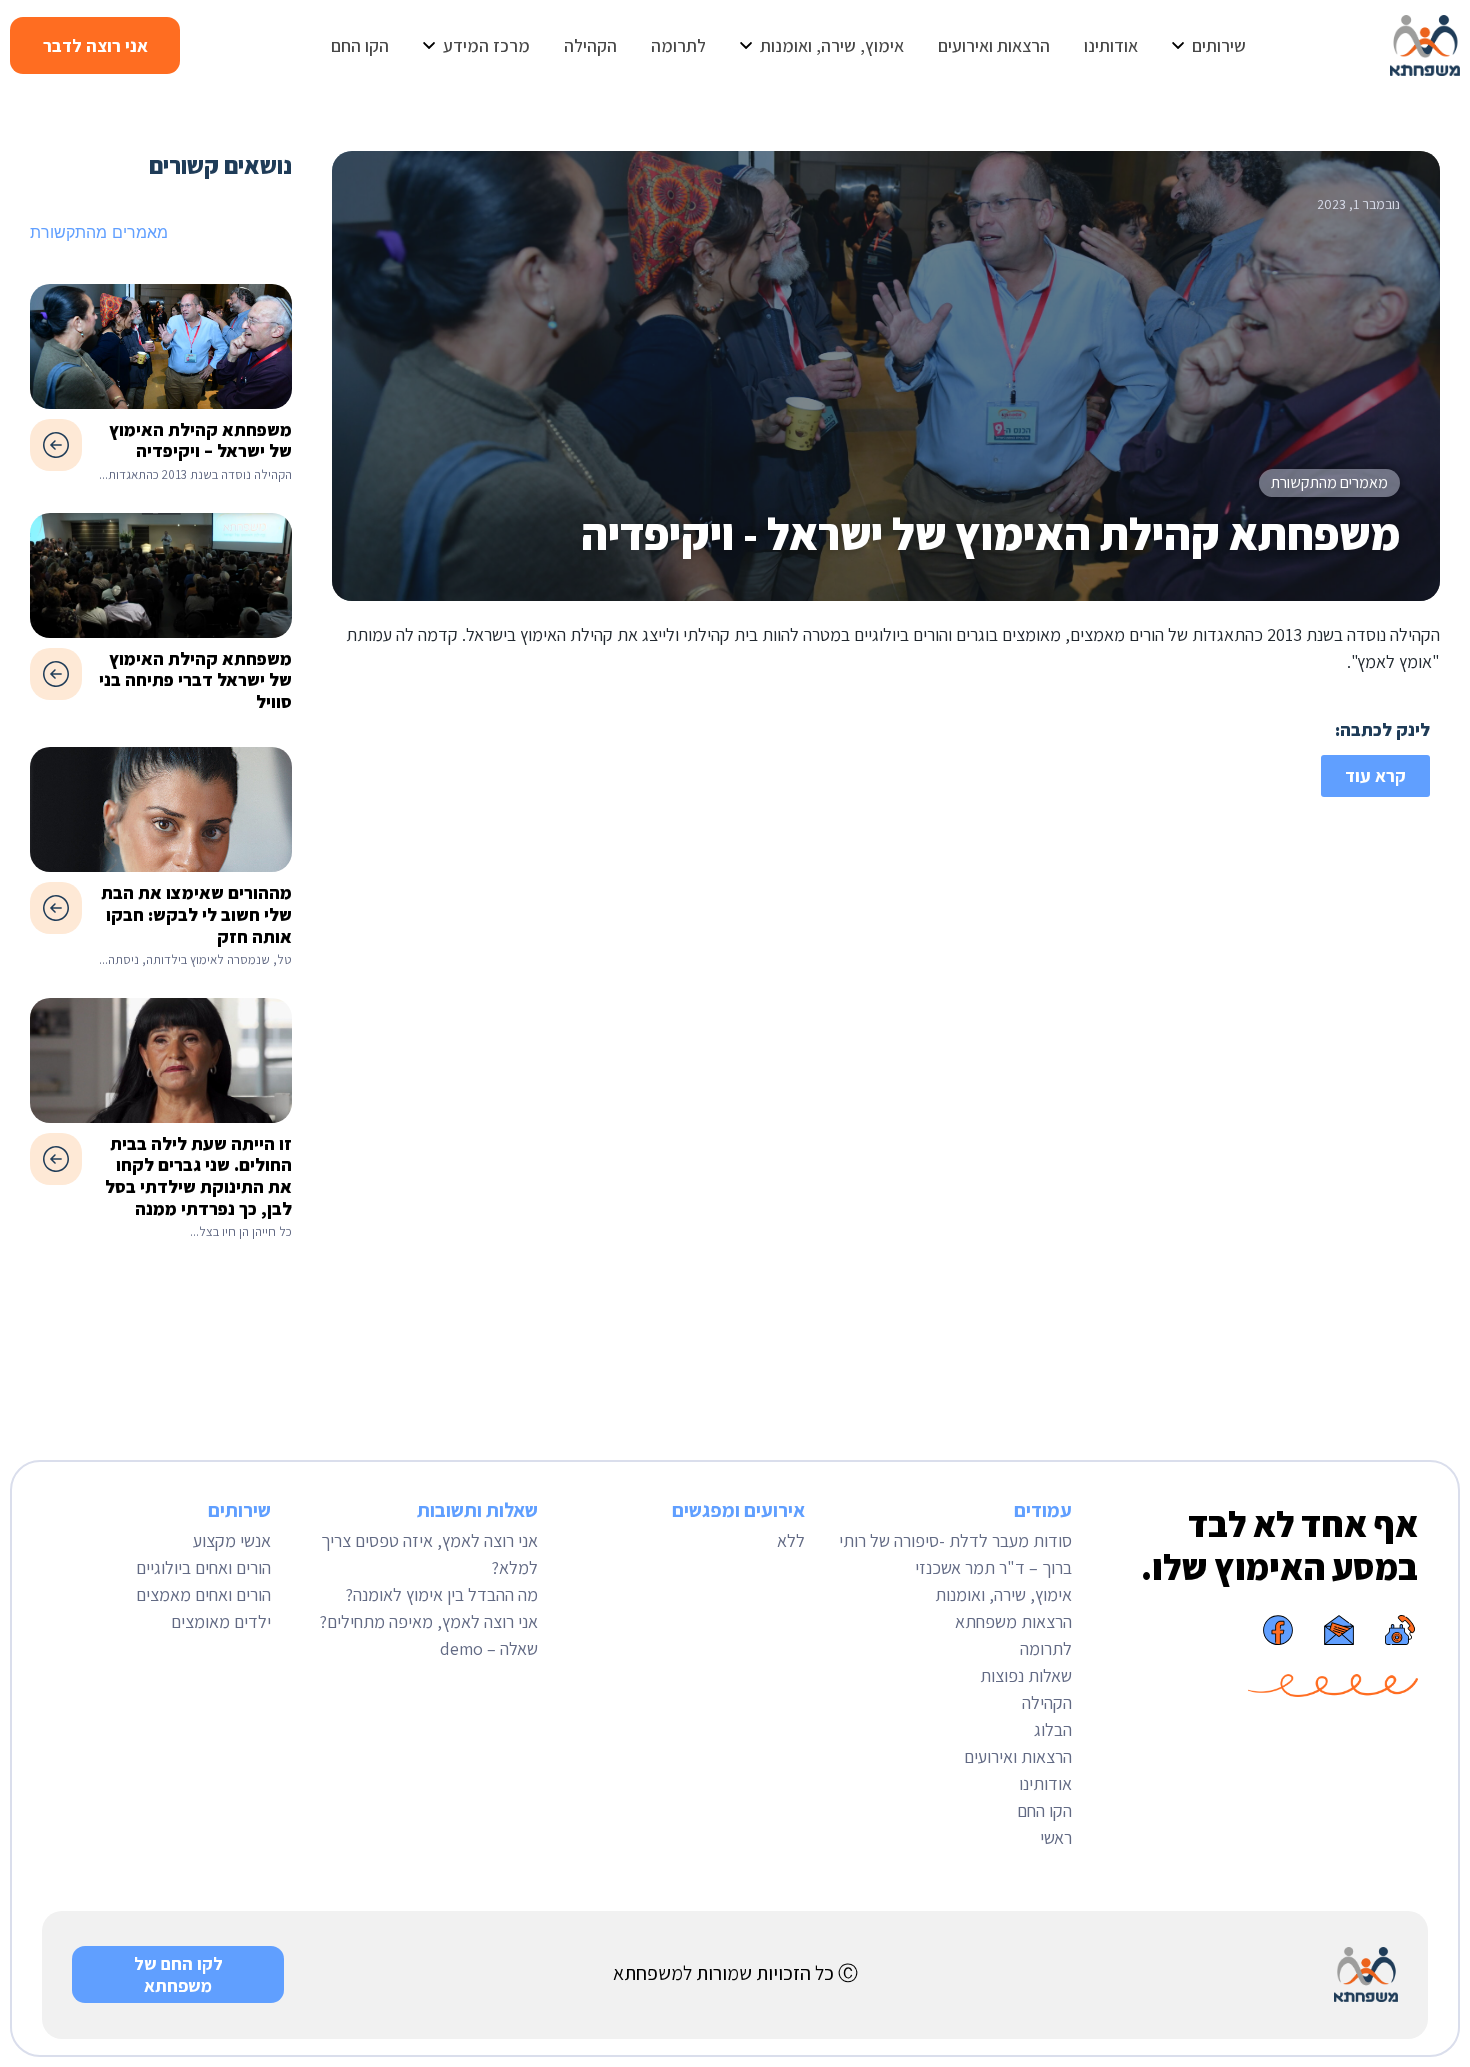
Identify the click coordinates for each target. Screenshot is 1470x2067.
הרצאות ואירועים (1018, 1756)
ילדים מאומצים (221, 1621)
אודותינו (1045, 1783)
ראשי (1056, 1837)
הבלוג (1053, 1729)
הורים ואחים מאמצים (203, 1594)
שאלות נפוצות (1026, 1675)
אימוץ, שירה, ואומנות (1003, 1594)
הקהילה (1047, 1702)
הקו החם (1044, 1810)
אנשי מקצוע (232, 1540)
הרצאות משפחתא (1013, 1621)
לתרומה (1046, 1648)
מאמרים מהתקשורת (1329, 482)
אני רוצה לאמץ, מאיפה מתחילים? (428, 1621)
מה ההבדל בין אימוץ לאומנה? (441, 1594)
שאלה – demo (489, 1648)
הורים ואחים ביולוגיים (203, 1567)
